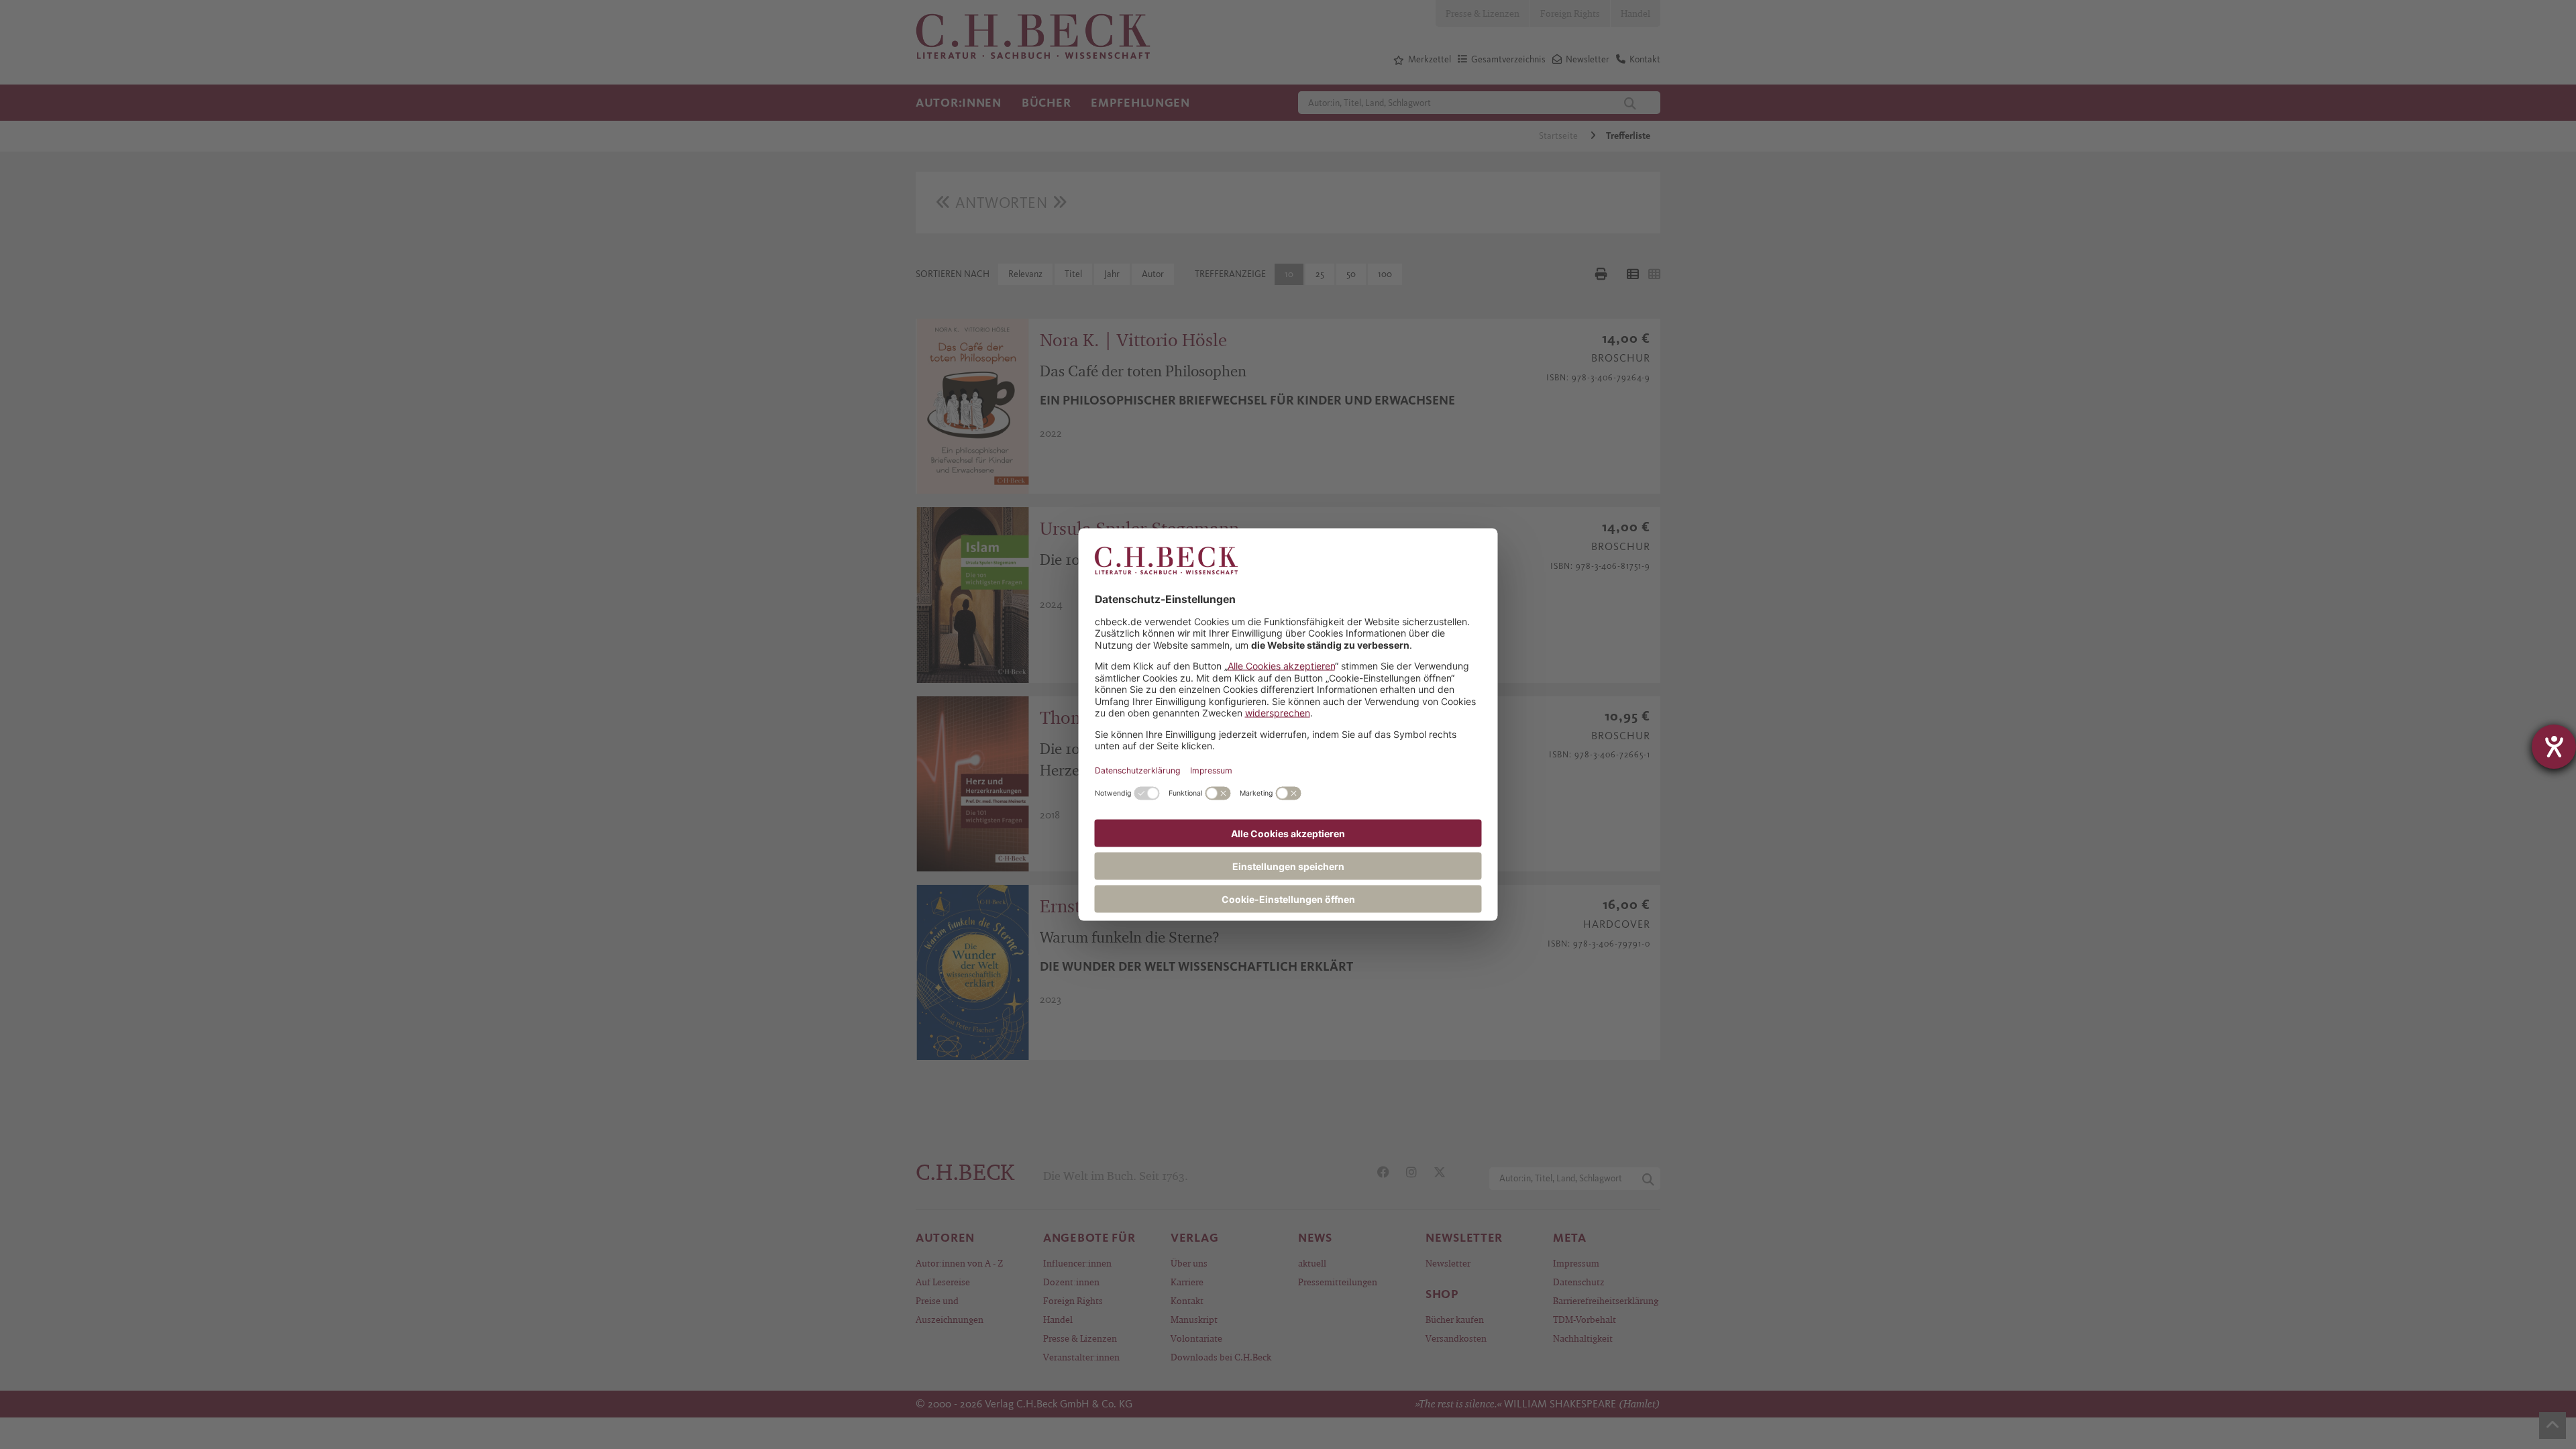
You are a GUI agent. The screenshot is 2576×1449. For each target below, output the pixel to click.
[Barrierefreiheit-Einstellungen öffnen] (2554, 747)
